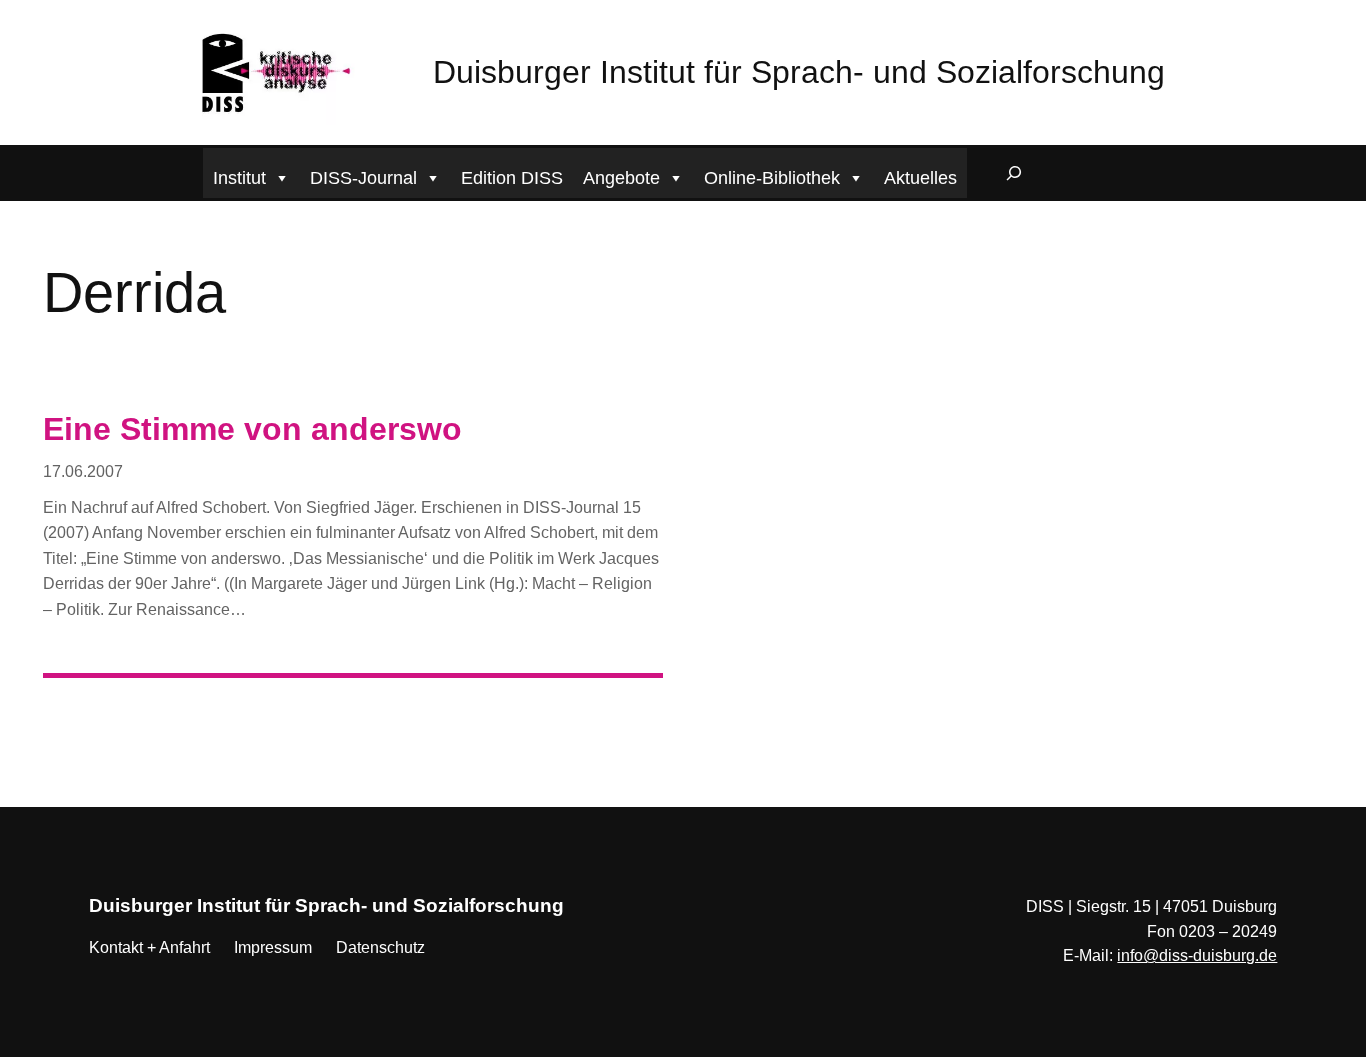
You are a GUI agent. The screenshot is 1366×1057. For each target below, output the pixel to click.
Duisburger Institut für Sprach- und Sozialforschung (799, 72)
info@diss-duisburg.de (1197, 955)
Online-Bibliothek (772, 178)
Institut (239, 178)
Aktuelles (920, 178)
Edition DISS (512, 178)
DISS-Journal (363, 178)
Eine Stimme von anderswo (252, 429)
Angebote (621, 178)
